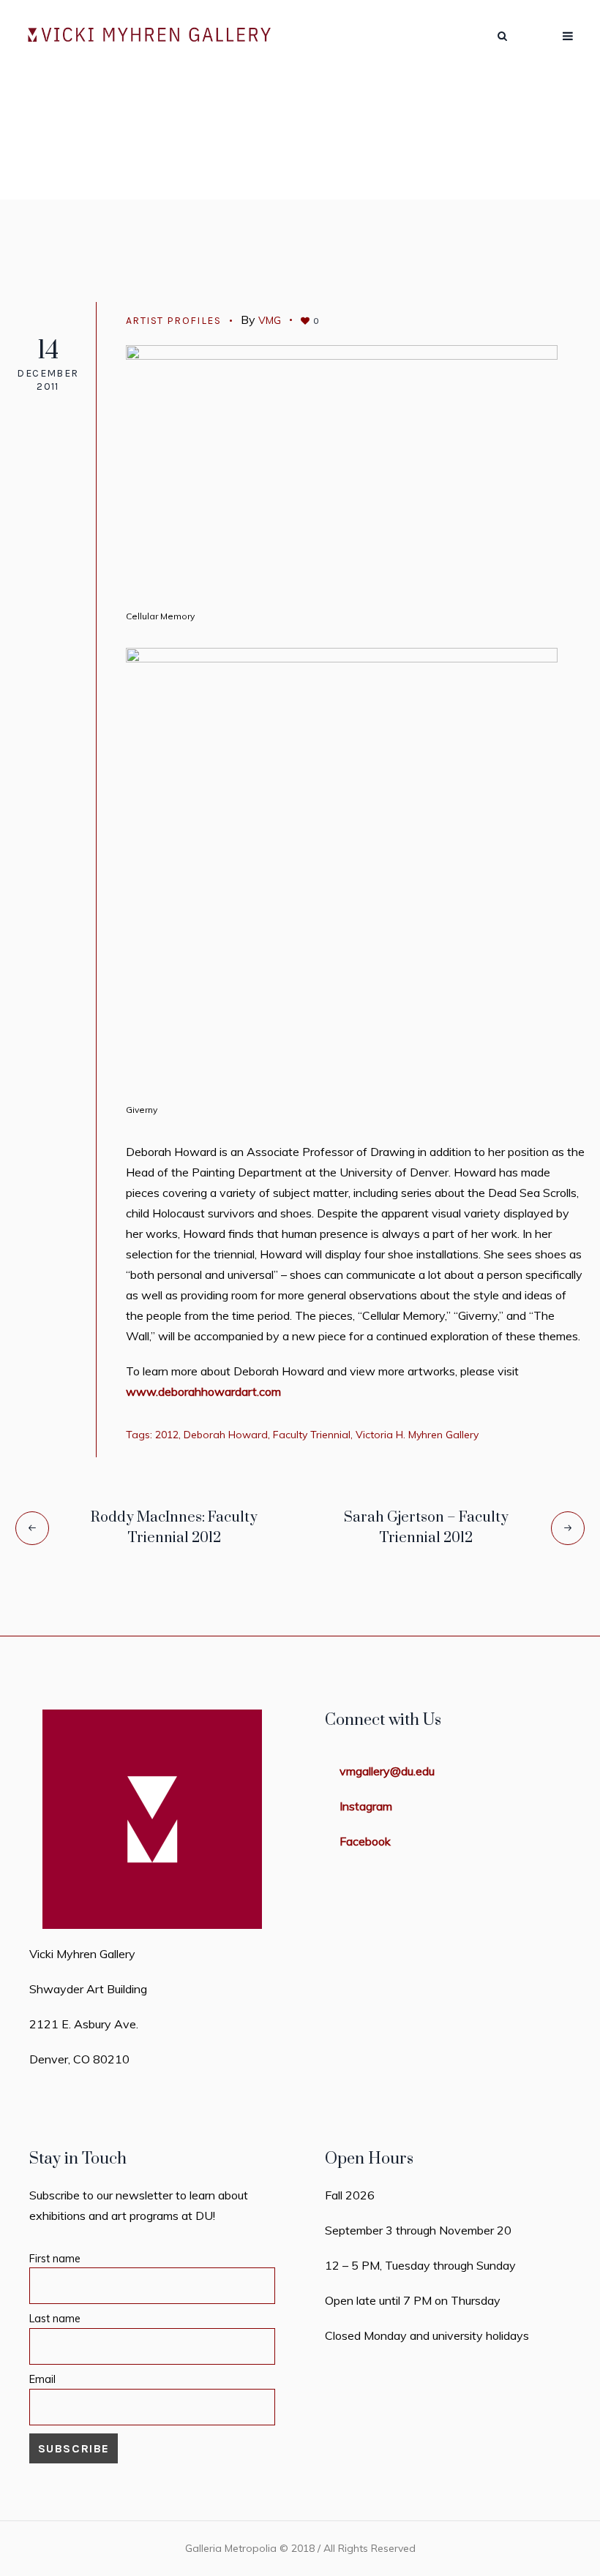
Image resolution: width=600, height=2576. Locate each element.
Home (114, 193)
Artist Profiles (190, 193)
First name (55, 2259)
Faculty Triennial (312, 1435)
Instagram (366, 1806)
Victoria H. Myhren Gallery (417, 1435)
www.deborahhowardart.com (203, 1391)
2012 (167, 1435)
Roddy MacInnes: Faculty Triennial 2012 (174, 1528)
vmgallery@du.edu (387, 1771)
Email (42, 2379)
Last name (55, 2319)
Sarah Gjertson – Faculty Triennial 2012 (426, 1528)
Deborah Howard (226, 1435)
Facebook (365, 1841)
